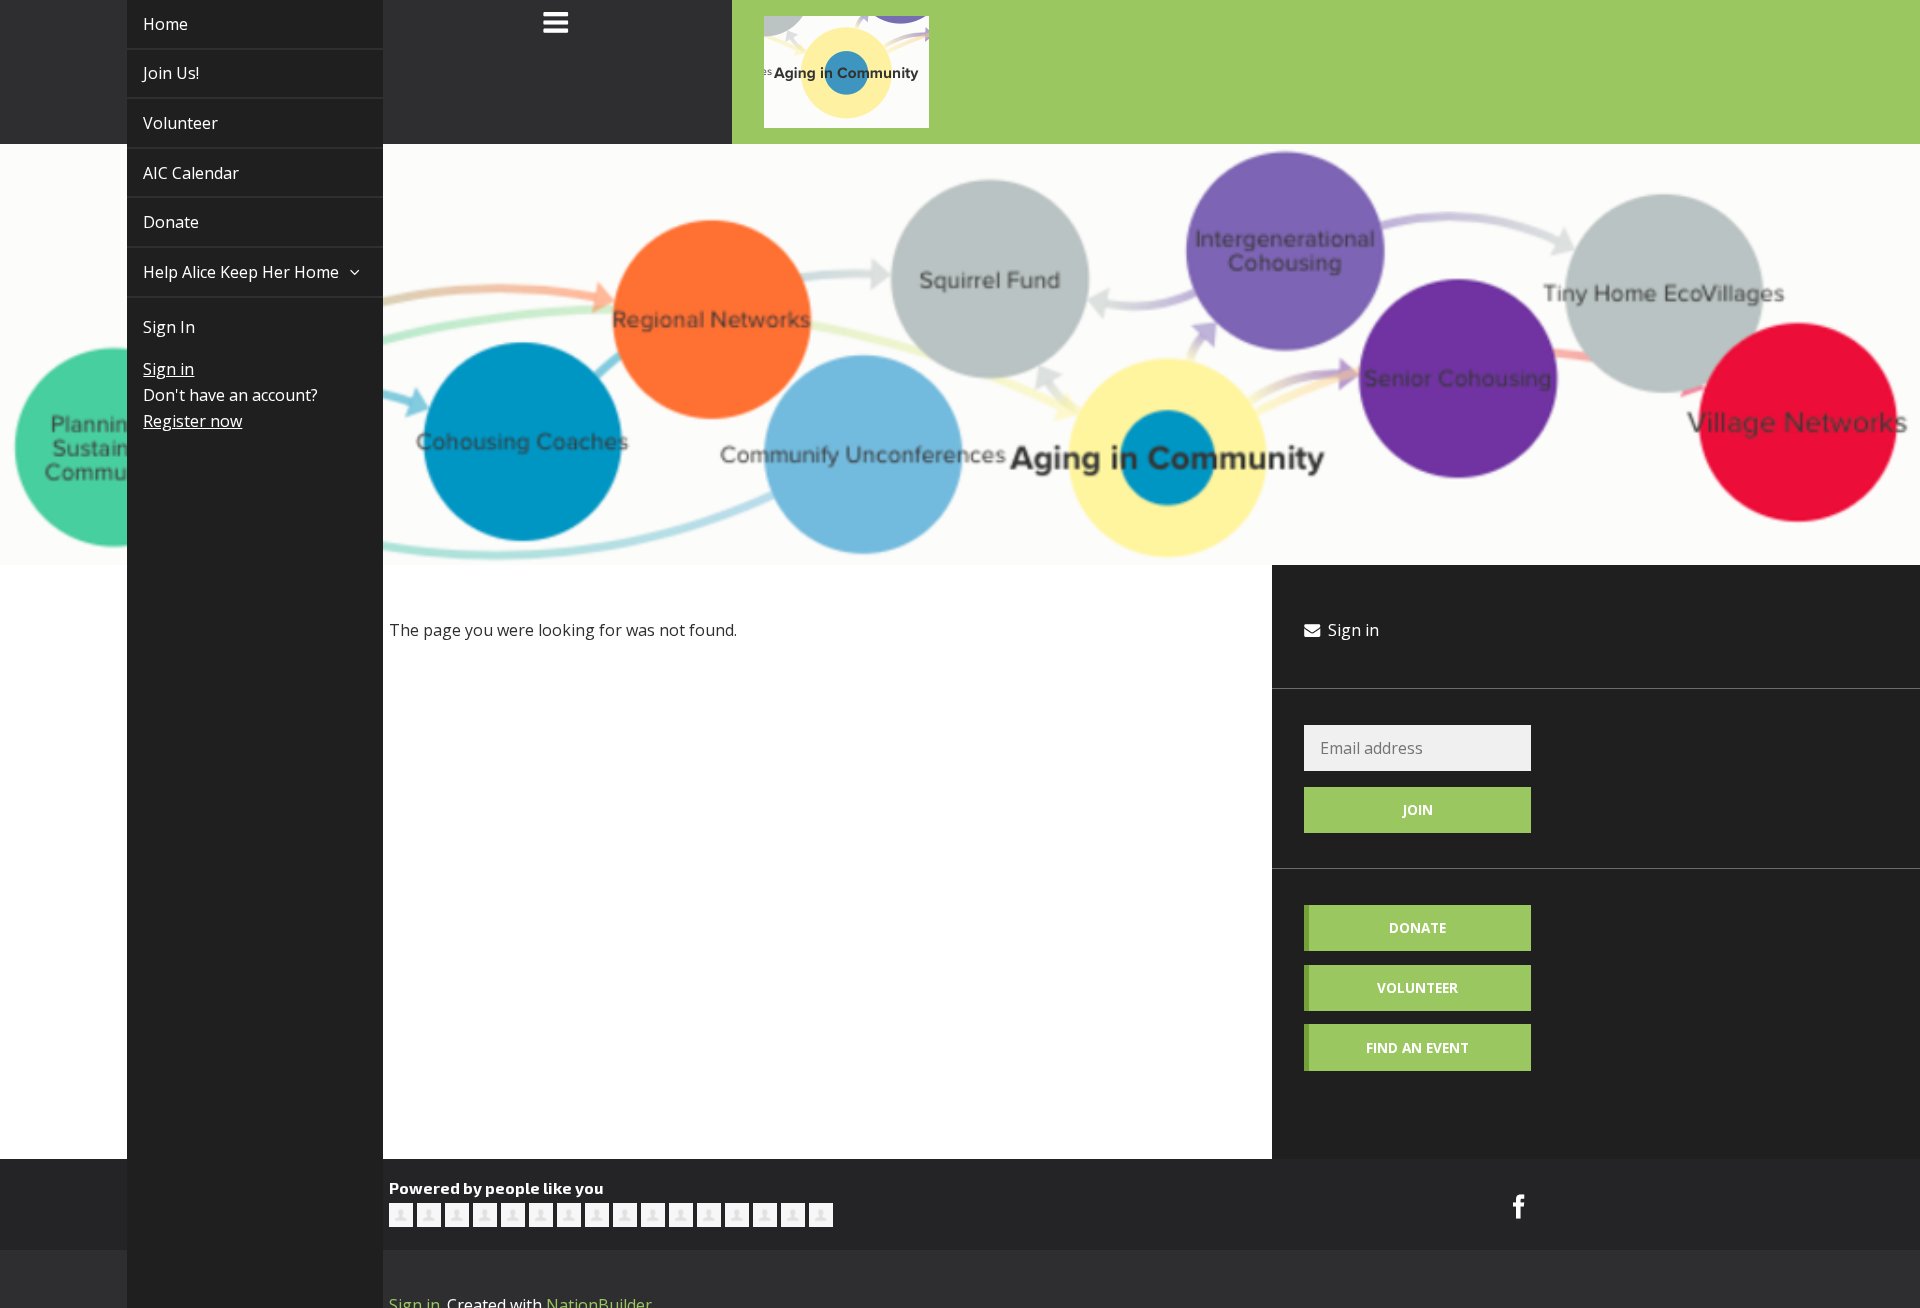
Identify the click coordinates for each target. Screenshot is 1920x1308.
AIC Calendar (168, 173)
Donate (148, 222)
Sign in (145, 369)
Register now (169, 421)
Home (142, 24)
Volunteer (157, 123)
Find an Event (1417, 1047)
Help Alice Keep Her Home (220, 272)
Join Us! (148, 73)
